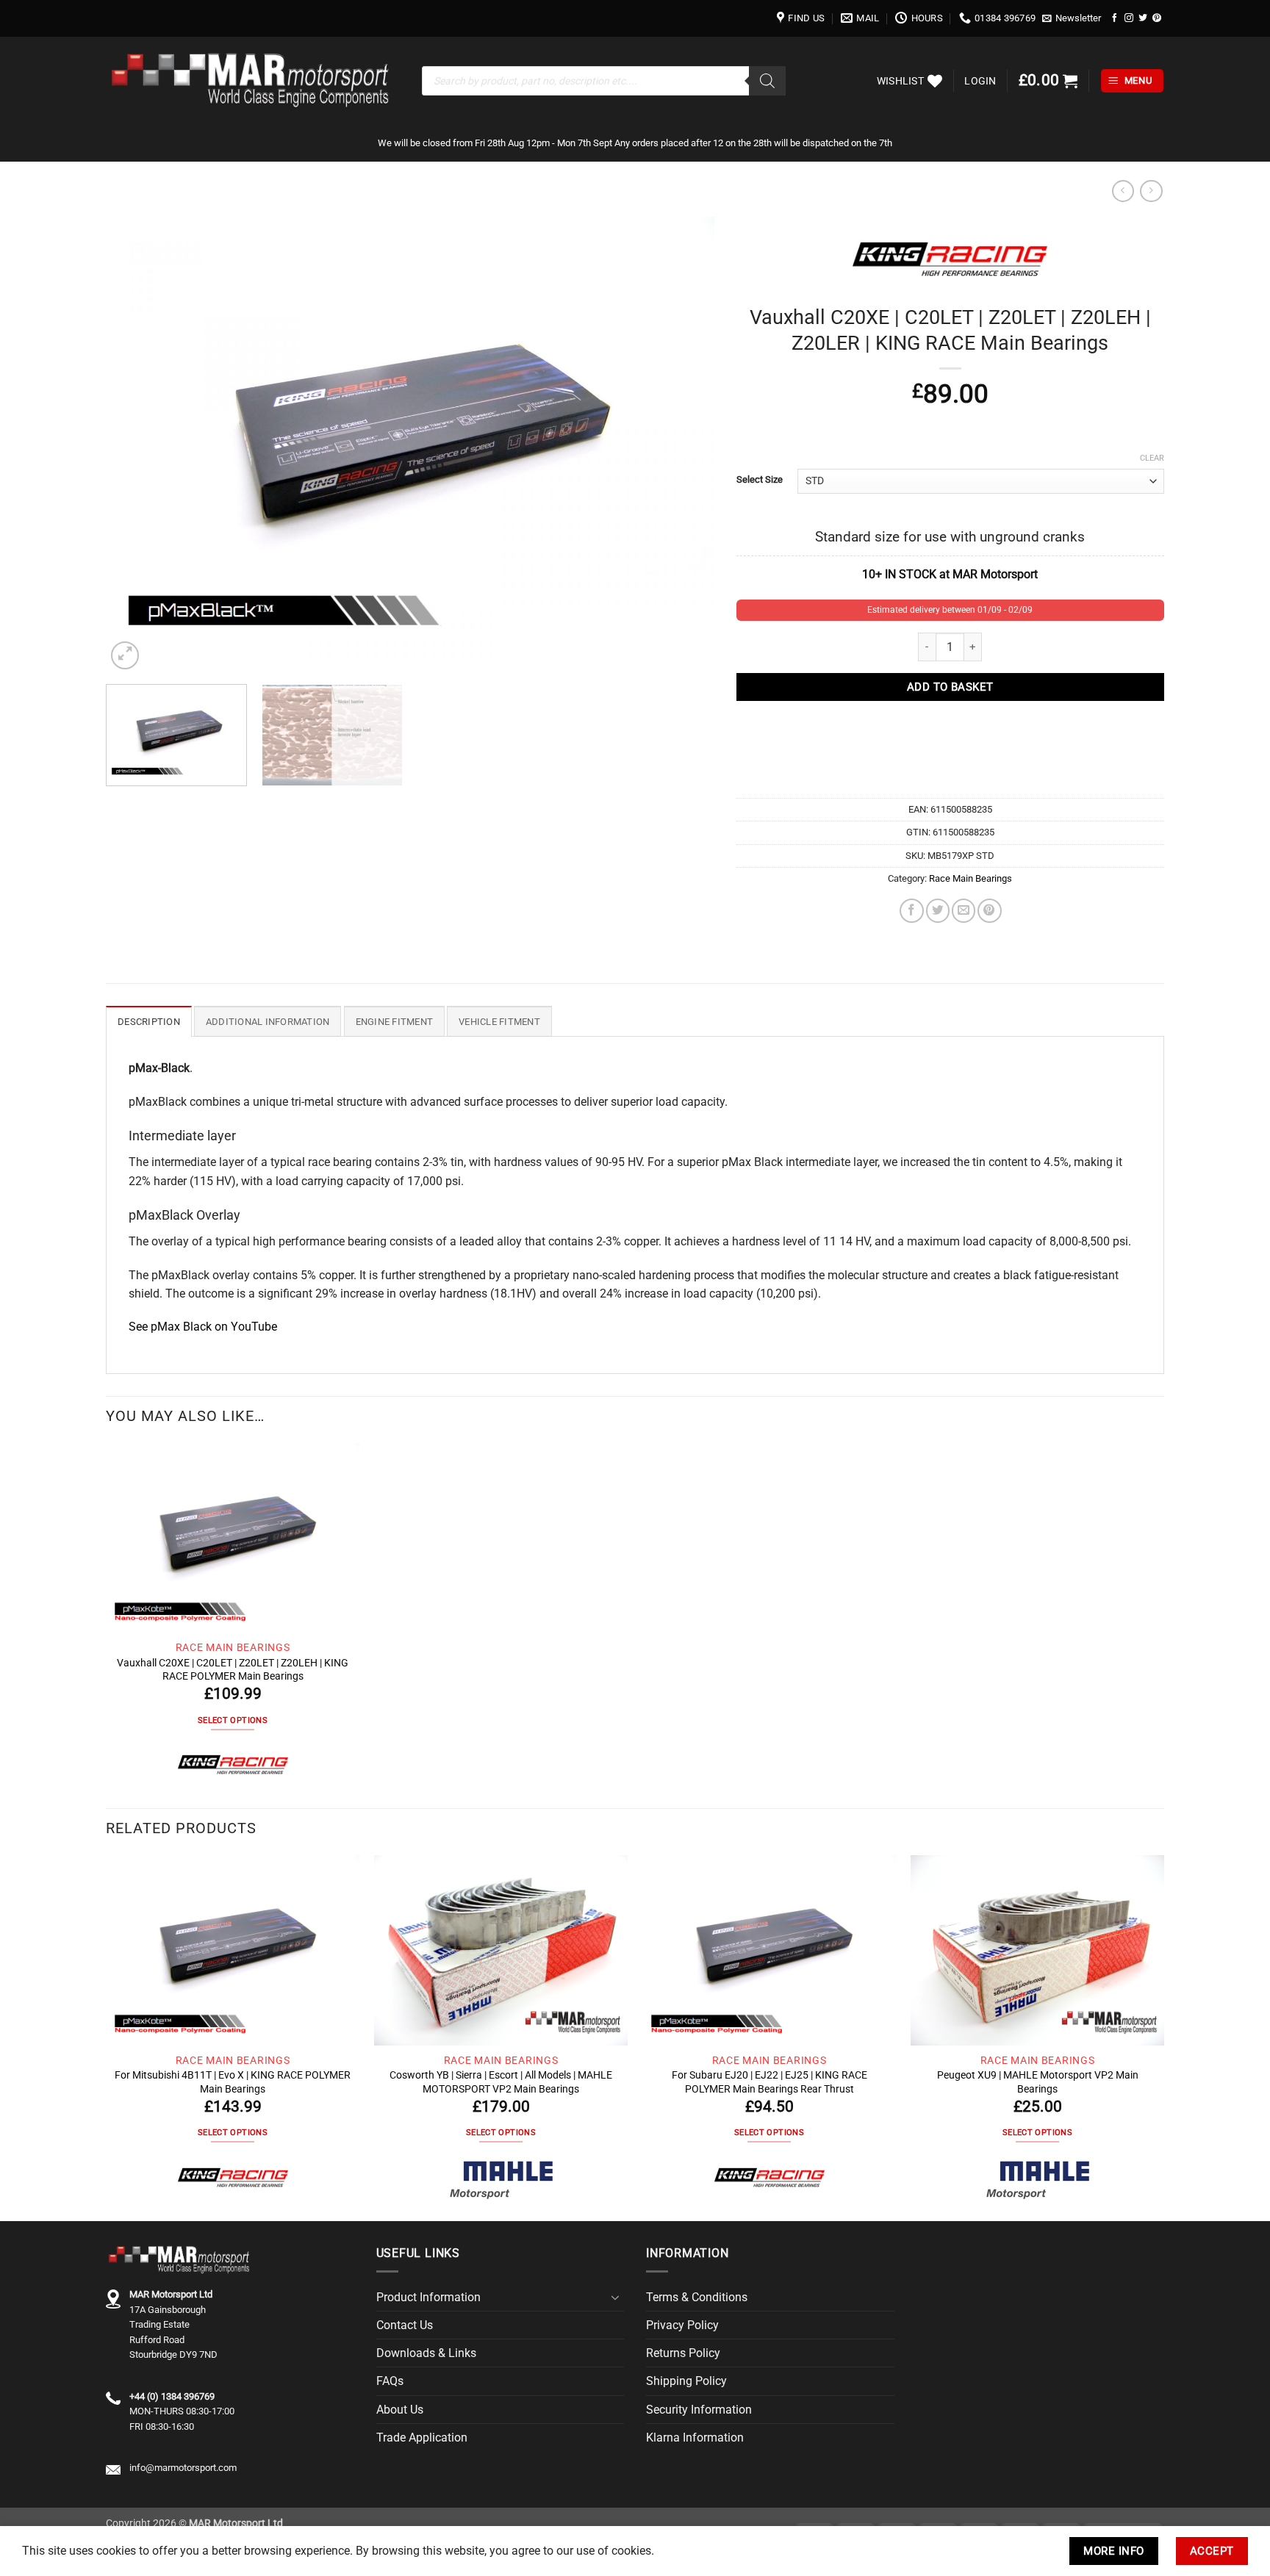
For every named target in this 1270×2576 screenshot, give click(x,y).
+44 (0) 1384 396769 (172, 2396)
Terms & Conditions (697, 2297)
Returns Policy (683, 2353)
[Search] (767, 81)
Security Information (699, 2410)
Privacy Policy (682, 2325)
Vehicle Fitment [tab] (499, 1022)
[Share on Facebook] (911, 910)
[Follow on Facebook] (1115, 18)
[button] (1072, 18)
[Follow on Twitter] (1143, 18)
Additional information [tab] (268, 1022)
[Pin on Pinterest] (989, 910)
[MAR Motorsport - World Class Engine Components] (253, 81)
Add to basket (950, 687)
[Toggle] (615, 2298)
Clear (1152, 458)
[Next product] (1123, 191)
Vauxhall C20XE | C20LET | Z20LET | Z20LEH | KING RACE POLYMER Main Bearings (233, 1669)
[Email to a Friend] (964, 910)
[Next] (684, 445)
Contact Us (405, 2325)
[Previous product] (1151, 191)
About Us (400, 2410)
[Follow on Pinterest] (1157, 18)
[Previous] (137, 445)
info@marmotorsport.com (183, 2468)
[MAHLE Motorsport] (501, 2179)
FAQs (390, 2381)
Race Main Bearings (971, 878)
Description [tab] (149, 1022)
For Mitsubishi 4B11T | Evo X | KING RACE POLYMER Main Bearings (233, 2082)
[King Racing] (233, 1766)
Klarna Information (695, 2438)
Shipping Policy (686, 2381)
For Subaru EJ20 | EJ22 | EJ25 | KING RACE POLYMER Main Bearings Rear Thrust (769, 2082)
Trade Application (422, 2438)
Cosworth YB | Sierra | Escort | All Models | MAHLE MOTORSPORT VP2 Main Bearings (501, 2082)
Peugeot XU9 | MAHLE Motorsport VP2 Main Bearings (1038, 2082)
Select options (233, 1720)
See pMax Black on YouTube (203, 1327)
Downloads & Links (426, 2353)
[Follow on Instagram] (1129, 18)
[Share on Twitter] (938, 910)
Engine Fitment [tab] (395, 1022)
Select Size (760, 479)
